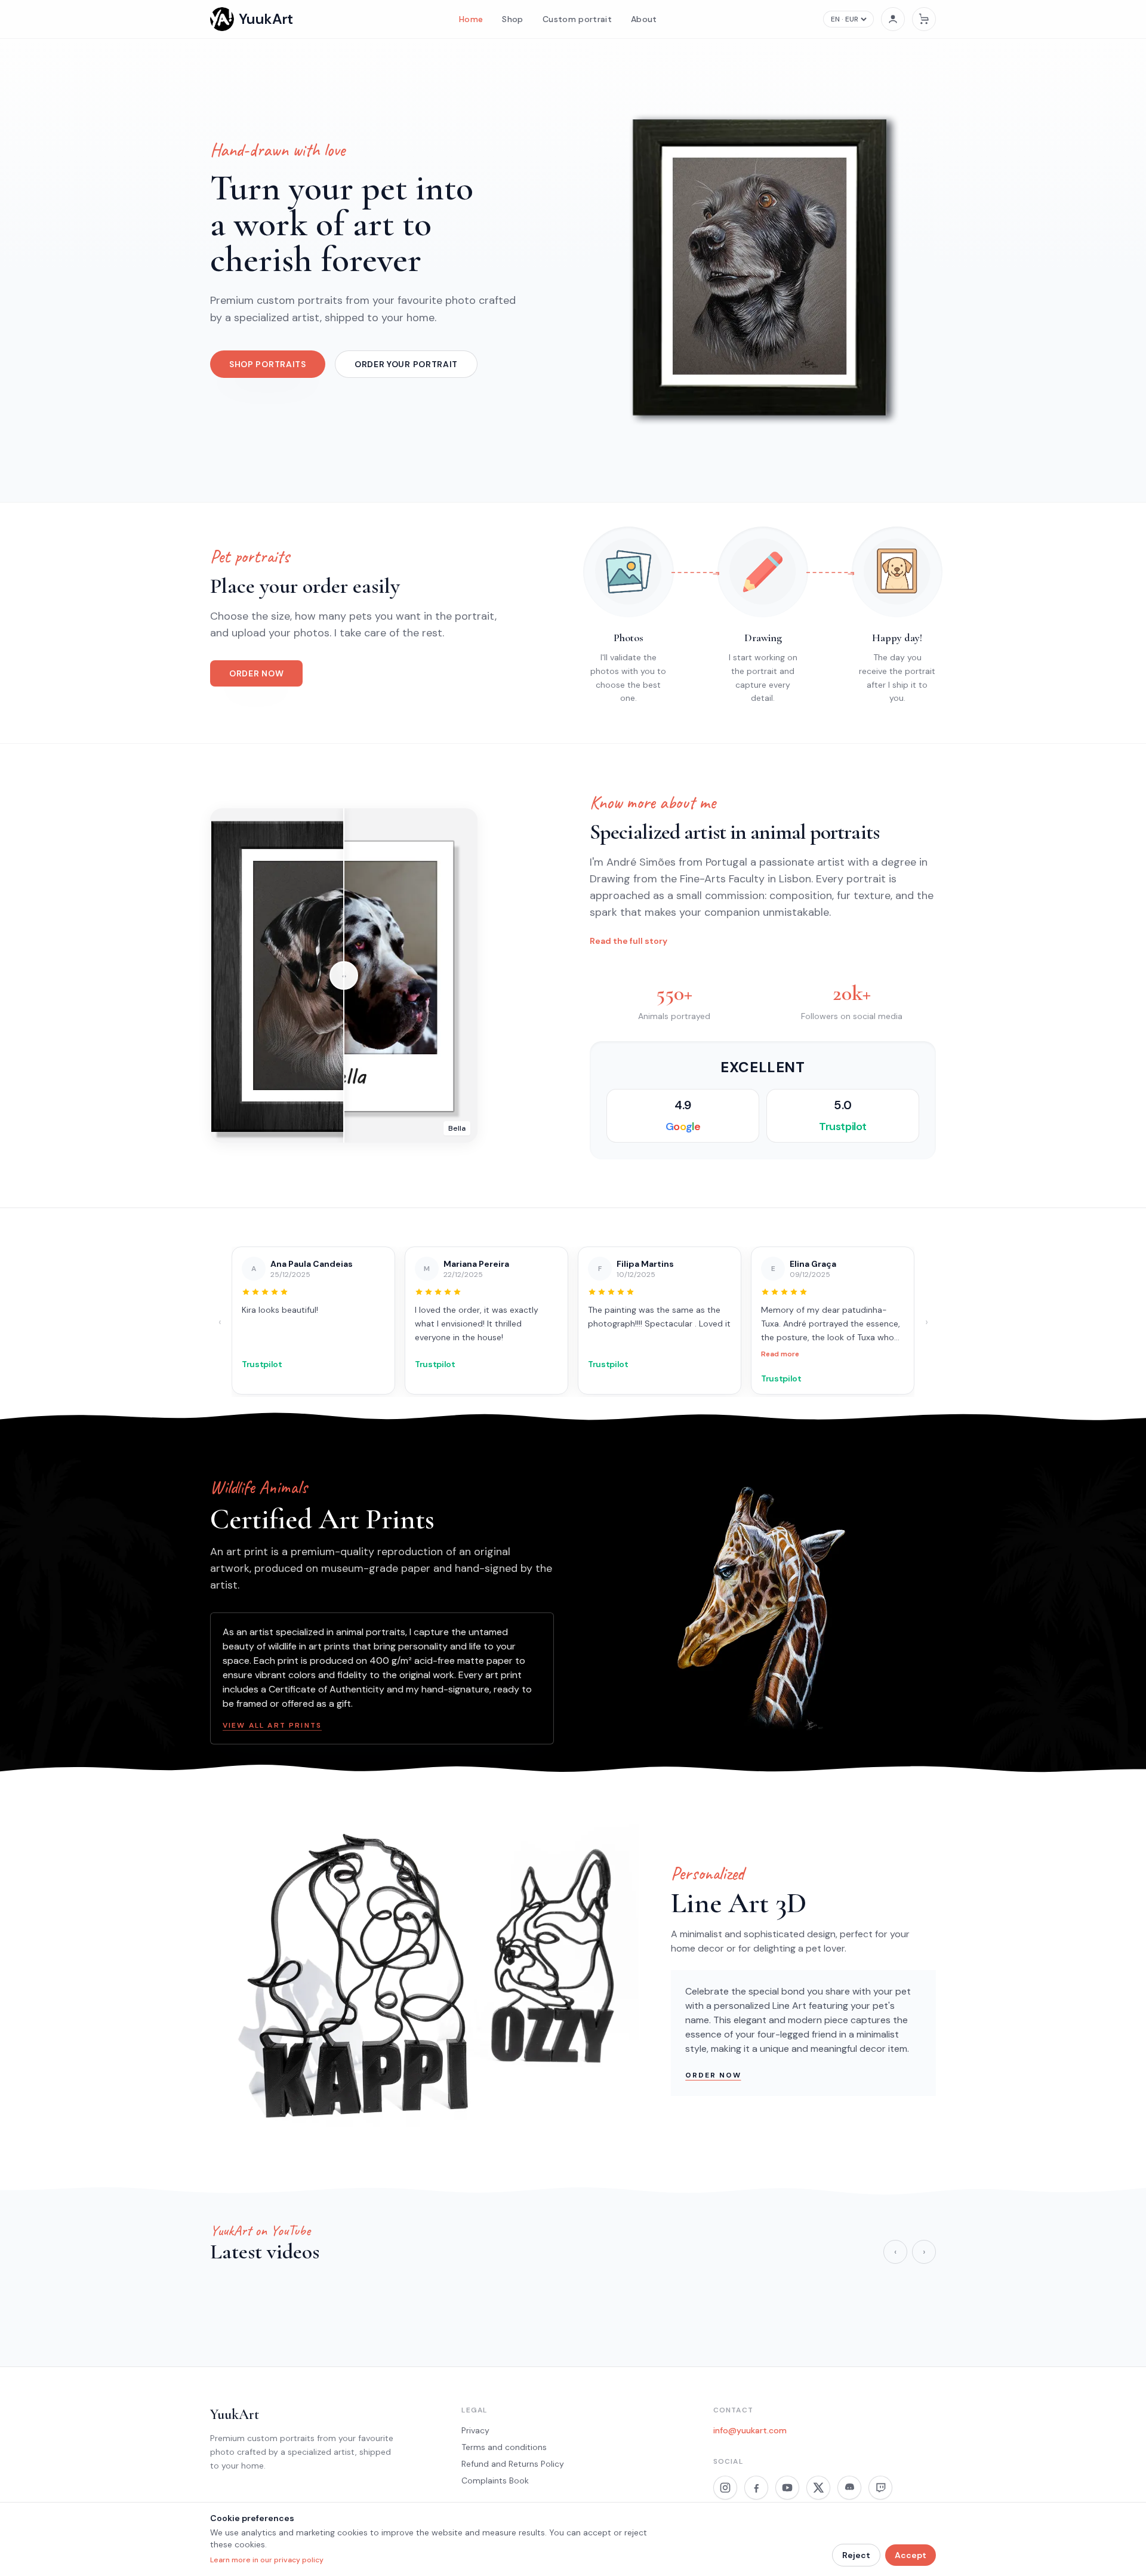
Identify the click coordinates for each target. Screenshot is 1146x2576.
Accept (911, 2555)
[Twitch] (880, 2488)
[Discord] (849, 2488)
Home (471, 19)
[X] (818, 2488)
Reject (856, 2555)
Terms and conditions (504, 2447)
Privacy (475, 2430)
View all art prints (272, 1725)
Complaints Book (495, 2480)
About (644, 19)
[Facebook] (756, 2488)
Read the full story (629, 941)
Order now (256, 673)
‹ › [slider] (344, 976)
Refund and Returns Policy (513, 2464)
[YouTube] (787, 2488)
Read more (720, 1354)
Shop (512, 19)
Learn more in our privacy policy (267, 2560)
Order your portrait (406, 364)
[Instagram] (725, 2488)
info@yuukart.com (750, 2430)
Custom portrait (577, 19)
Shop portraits (268, 364)
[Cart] (924, 19)
